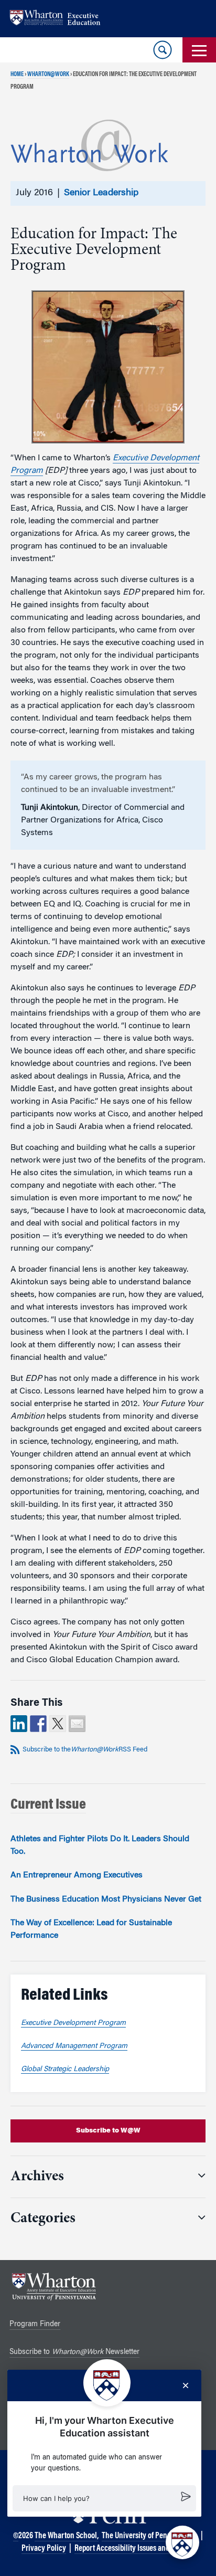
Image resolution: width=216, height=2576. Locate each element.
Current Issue (48, 1805)
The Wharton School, (67, 2536)
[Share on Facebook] (38, 1724)
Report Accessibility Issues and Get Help (135, 2549)
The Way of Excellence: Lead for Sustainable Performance (91, 1929)
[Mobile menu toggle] (199, 50)
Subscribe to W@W (108, 2131)
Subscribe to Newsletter (74, 2352)
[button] (104, 2498)
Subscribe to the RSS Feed (85, 1750)
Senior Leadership (101, 193)
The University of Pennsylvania (150, 2536)
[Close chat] (186, 2385)
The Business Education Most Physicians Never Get (106, 1899)
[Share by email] (77, 1724)
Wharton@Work (48, 75)
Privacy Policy (44, 2549)
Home (17, 75)
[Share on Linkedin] (19, 1724)
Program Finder (35, 2325)
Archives (37, 2177)
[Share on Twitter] (58, 1724)
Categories (43, 2219)
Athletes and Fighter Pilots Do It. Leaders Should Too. (100, 1845)
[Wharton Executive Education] (60, 19)
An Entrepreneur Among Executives (77, 1875)
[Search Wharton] (163, 50)
